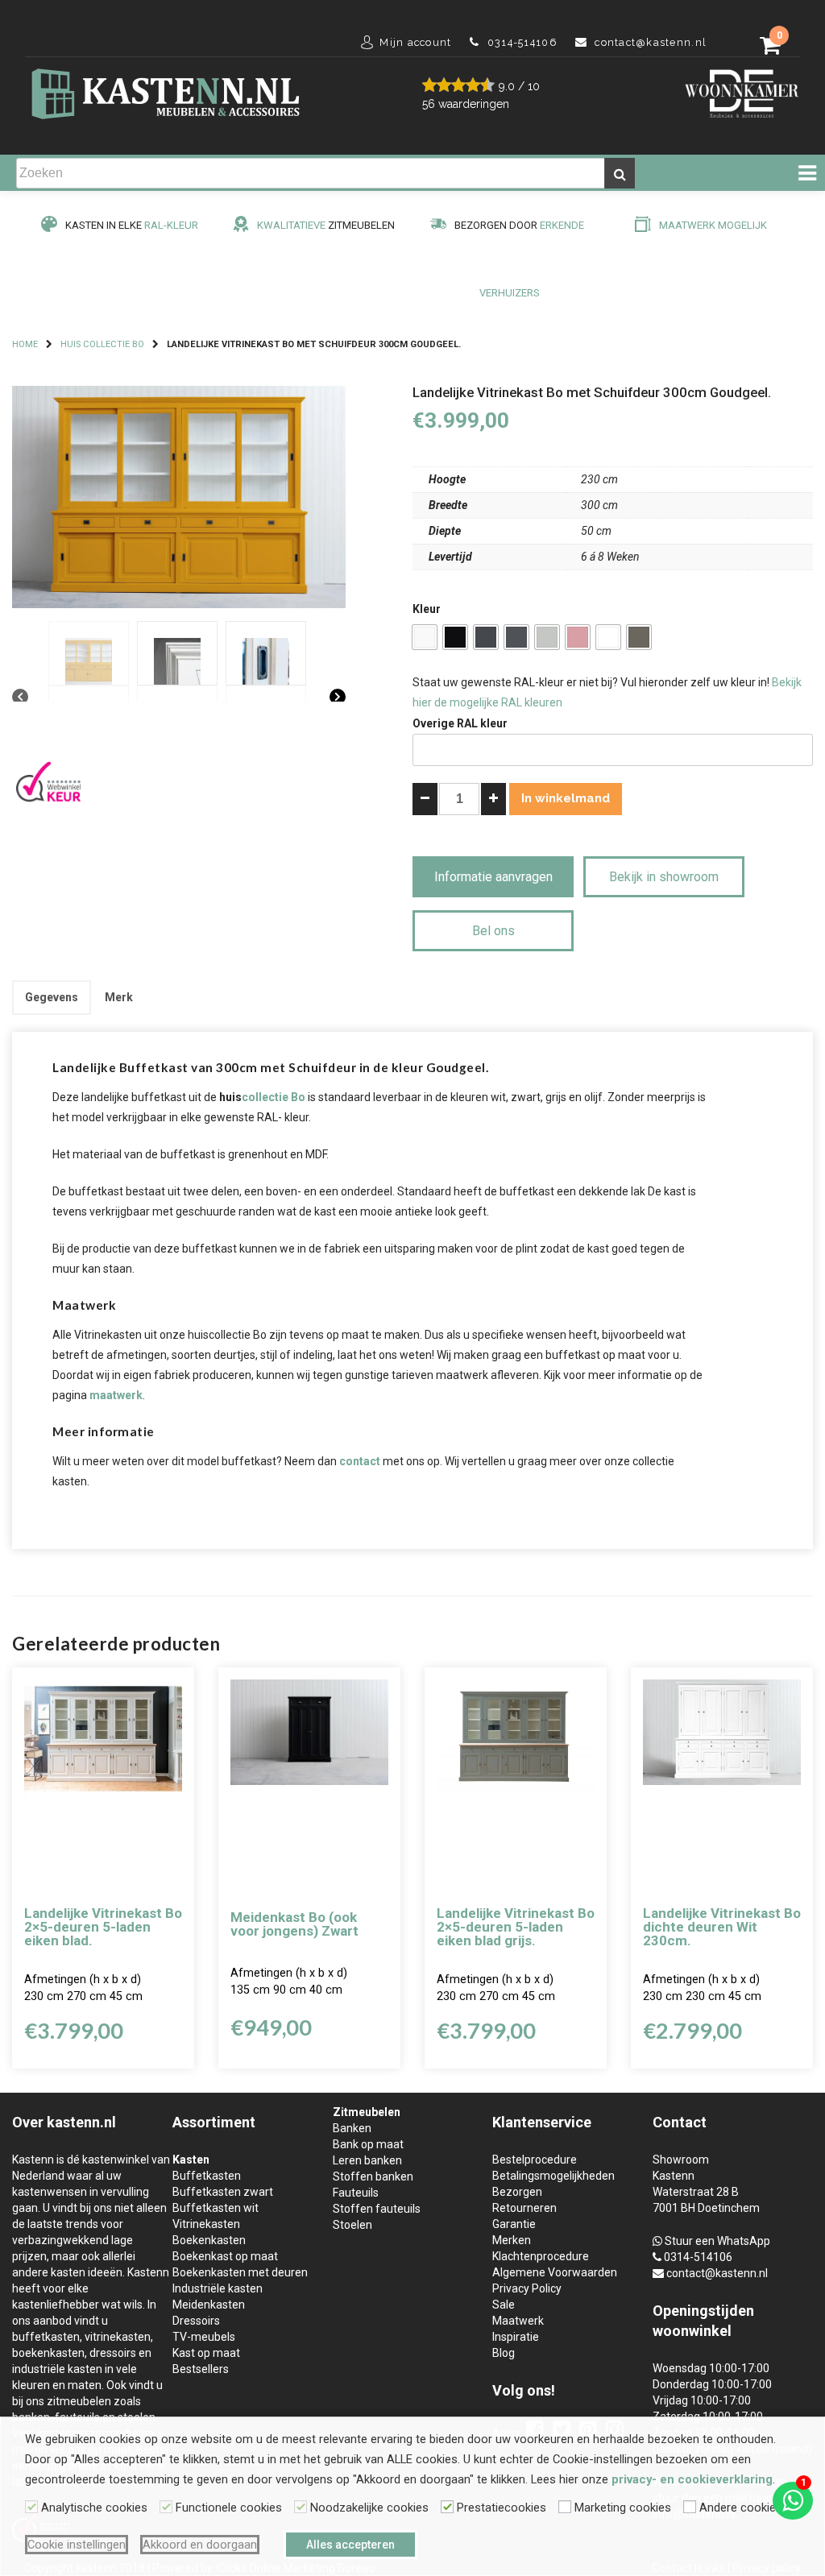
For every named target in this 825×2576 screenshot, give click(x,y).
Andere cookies (741, 2508)
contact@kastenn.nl (717, 2273)
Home (25, 344)
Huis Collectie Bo (102, 344)
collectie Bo (274, 1097)
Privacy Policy (527, 2288)
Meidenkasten (209, 2305)
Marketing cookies (623, 2508)
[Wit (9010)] (425, 637)
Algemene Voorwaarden (555, 2272)
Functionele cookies (229, 2508)
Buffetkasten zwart (223, 2192)
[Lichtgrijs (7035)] (547, 637)
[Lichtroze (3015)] (578, 637)
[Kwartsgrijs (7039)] (639, 637)
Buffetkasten (207, 2176)
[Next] (338, 698)
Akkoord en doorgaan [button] (200, 2545)
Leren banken (367, 2160)
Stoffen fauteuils (377, 2209)
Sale (504, 2305)
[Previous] (20, 698)
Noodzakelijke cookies (369, 2508)
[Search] (620, 173)
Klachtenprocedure (541, 2256)
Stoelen (352, 2225)
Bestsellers (201, 2369)
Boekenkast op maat (225, 2256)
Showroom (681, 2160)
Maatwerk (518, 2321)
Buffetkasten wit (216, 2208)
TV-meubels (204, 2337)
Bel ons (493, 931)
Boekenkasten (209, 2240)
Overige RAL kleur (460, 723)
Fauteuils (356, 2193)
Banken (352, 2128)
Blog (504, 2353)
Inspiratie (516, 2337)
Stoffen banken (373, 2176)
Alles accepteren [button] (350, 2545)
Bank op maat (368, 2144)
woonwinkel (692, 2331)
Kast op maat (206, 2353)
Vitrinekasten (206, 2224)
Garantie (514, 2224)
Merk (119, 997)
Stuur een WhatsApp (717, 2241)
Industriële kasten (218, 2288)
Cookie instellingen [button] (77, 2545)
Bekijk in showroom (664, 877)
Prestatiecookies (502, 2508)
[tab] (52, 998)
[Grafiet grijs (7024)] (486, 637)
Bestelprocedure (535, 2160)
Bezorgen (517, 2192)
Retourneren (524, 2208)
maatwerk (116, 1395)
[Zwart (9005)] (455, 637)
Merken (512, 2240)
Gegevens (52, 997)
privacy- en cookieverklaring (692, 2479)
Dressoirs (196, 2321)
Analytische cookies (94, 2508)
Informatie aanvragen (493, 877)
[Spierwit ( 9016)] (608, 637)
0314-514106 (698, 2257)
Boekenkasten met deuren (240, 2272)
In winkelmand (566, 798)
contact (360, 1461)
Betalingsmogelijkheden (553, 2176)
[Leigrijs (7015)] (516, 637)
